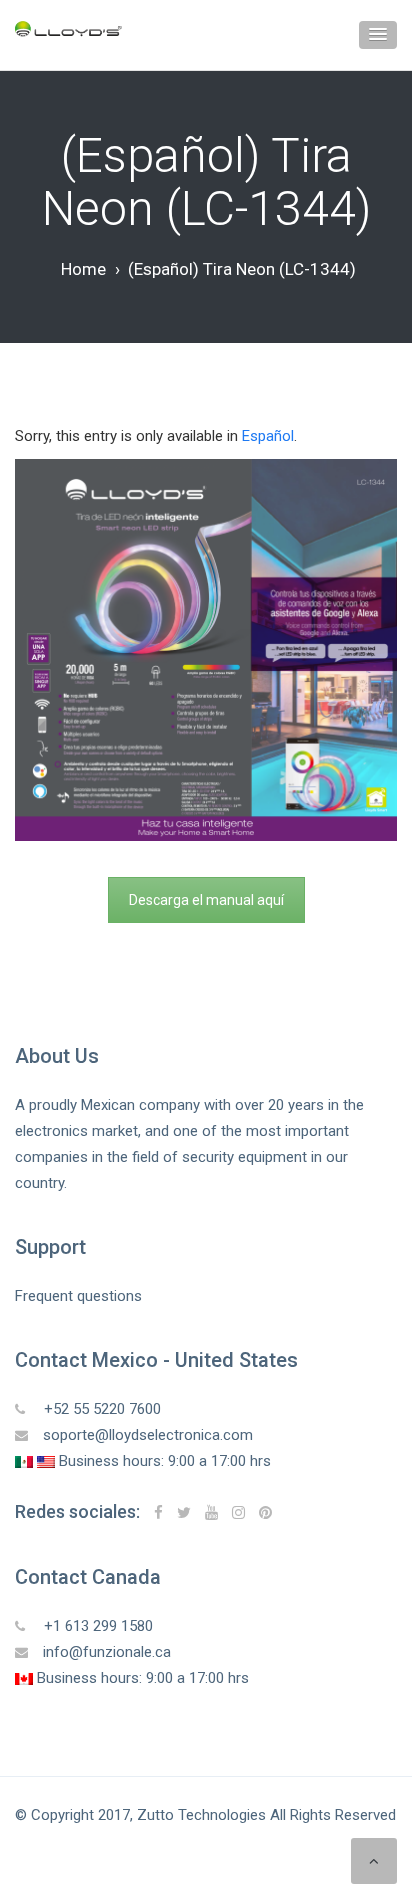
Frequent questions (78, 1296)
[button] (378, 35)
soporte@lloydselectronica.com (148, 1435)
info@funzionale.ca (107, 1652)
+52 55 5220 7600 (100, 1409)
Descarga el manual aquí (206, 900)
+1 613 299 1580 (96, 1626)
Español (268, 436)
